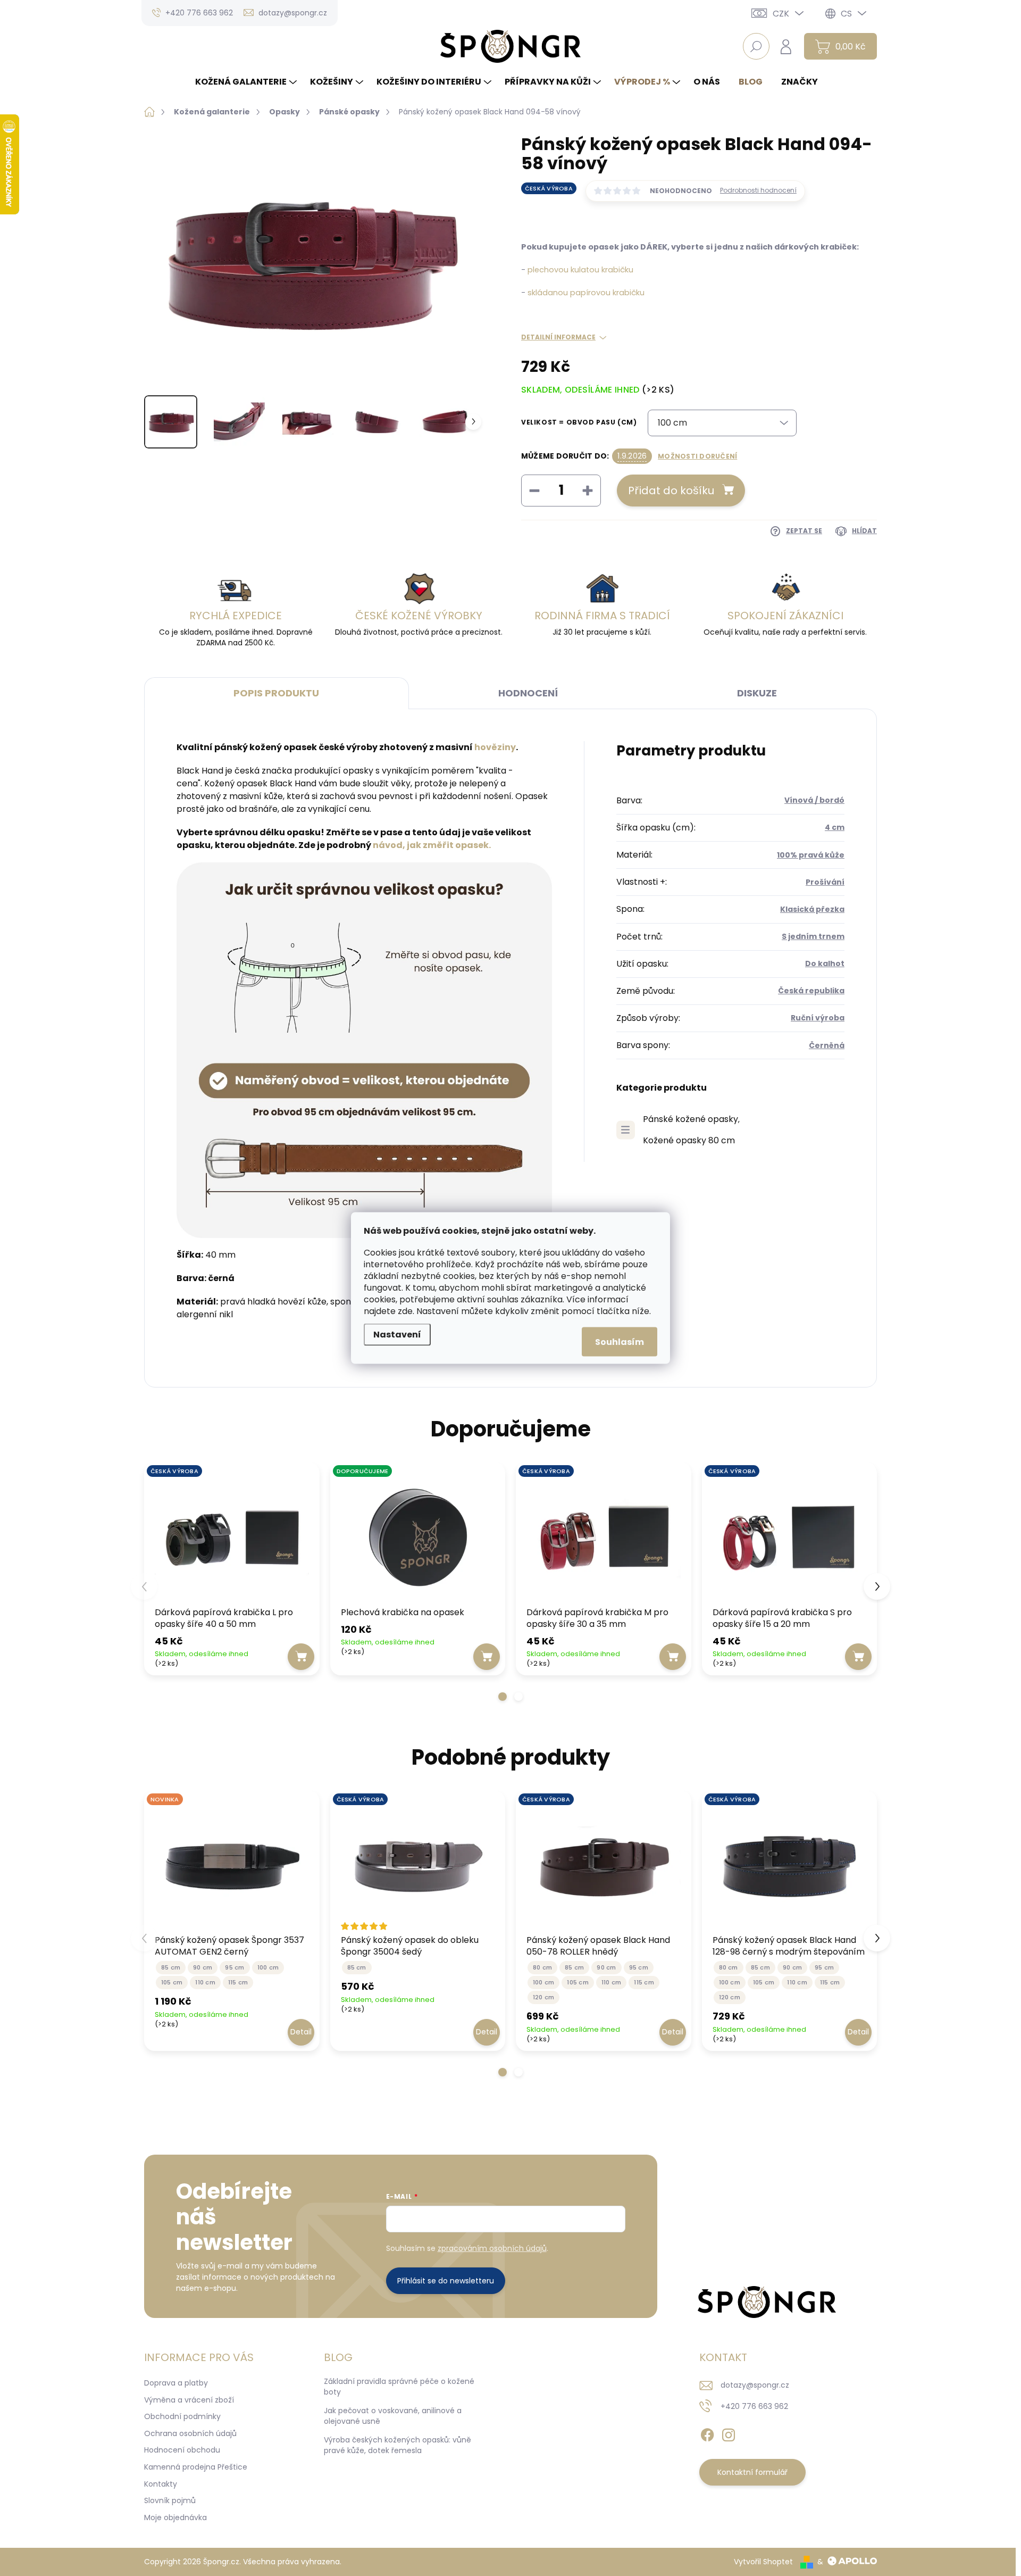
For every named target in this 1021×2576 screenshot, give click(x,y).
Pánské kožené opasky (691, 1119)
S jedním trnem (813, 936)
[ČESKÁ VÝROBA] (232, 1536)
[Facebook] (707, 2433)
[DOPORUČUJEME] (418, 1536)
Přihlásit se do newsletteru (446, 2281)
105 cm (172, 1982)
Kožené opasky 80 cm (689, 1140)
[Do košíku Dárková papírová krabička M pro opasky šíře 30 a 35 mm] (673, 1657)
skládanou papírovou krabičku (586, 293)
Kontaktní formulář (752, 2472)
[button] (503, 1697)
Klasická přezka (812, 909)
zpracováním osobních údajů (492, 2248)
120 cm (543, 1997)
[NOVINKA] (232, 1865)
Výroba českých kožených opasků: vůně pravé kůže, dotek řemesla (397, 2445)
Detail (301, 2032)
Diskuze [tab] (757, 693)
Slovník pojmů (170, 2500)
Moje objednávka (175, 2517)
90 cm (203, 1967)
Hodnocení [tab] (528, 693)
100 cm (268, 1967)
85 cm (171, 1967)
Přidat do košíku (671, 491)
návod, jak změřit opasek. (432, 845)
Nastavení (397, 1335)
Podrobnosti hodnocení (758, 190)
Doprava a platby (176, 2383)
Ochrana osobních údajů (190, 2433)
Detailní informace (558, 337)
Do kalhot (825, 963)
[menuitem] (247, 82)
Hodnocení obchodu (182, 2450)
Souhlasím (620, 1342)
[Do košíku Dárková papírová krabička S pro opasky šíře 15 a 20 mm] (858, 1657)
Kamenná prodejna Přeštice (196, 2467)
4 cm (835, 827)
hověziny (495, 747)
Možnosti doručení (697, 456)
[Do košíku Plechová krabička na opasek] (487, 1657)
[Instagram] (729, 2433)
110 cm (205, 1982)
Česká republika (811, 991)
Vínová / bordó (814, 800)
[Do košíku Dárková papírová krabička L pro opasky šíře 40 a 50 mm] (301, 1657)
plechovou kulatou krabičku (580, 270)
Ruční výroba (818, 1018)
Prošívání (825, 882)
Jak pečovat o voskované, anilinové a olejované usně (393, 2416)
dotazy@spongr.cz (755, 2385)
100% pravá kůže (811, 855)
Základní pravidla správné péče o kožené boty (399, 2387)
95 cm (235, 1967)
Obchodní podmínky (182, 2416)
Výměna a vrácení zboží (189, 2400)
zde (405, 1311)
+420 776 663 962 (754, 2406)
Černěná (827, 1045)
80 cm (542, 1967)
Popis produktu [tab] (276, 693)
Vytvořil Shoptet (763, 2562)
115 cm (238, 1982)
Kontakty (161, 2484)
